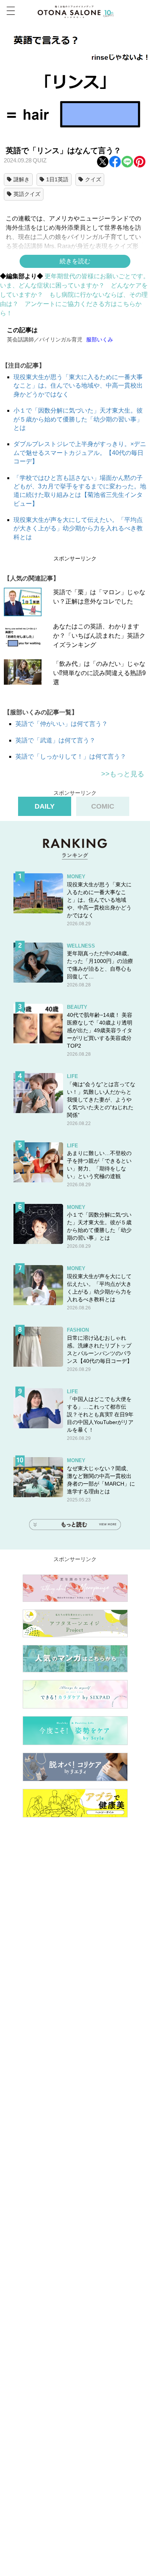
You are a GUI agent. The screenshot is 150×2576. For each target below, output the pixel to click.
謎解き (22, 179)
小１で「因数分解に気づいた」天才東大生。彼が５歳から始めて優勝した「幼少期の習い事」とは (78, 419)
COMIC (103, 806)
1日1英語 (57, 179)
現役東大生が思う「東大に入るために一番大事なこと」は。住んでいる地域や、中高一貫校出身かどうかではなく (78, 386)
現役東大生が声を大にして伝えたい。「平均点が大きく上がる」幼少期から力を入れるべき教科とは (78, 528)
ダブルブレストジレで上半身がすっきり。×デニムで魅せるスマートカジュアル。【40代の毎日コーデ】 (80, 453)
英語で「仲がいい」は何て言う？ (62, 724)
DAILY (45, 806)
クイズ (93, 179)
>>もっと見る (123, 774)
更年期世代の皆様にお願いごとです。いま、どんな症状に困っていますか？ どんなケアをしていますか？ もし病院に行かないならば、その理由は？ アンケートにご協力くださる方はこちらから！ (75, 295)
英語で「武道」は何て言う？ (55, 740)
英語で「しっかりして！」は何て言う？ (71, 756)
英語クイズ (27, 194)
